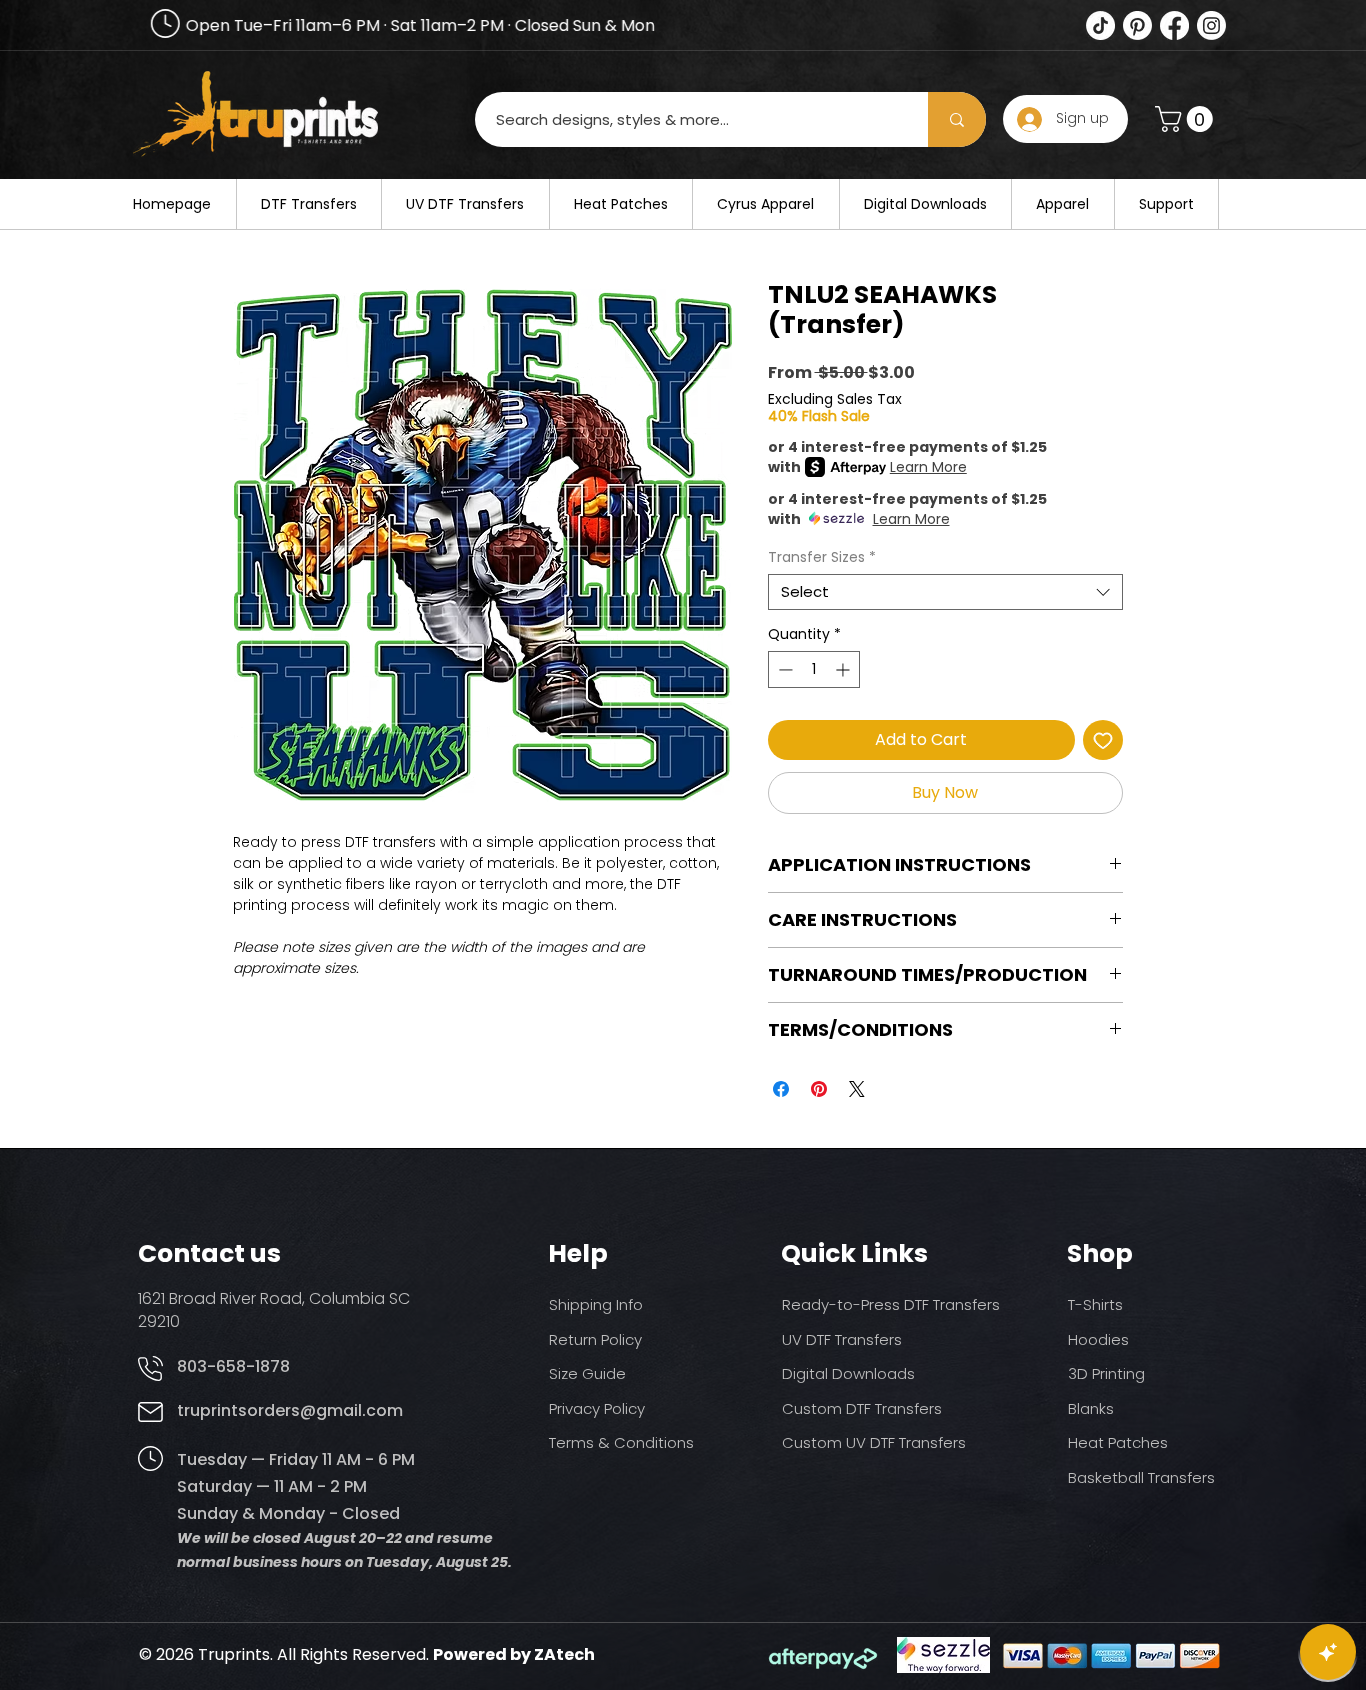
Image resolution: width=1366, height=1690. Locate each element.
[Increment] (844, 669)
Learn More (928, 467)
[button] (1187, 119)
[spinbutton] (814, 669)
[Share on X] (857, 1089)
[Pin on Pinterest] (819, 1089)
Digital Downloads (848, 1373)
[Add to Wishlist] (1103, 740)
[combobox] (945, 592)
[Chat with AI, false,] (1328, 1652)
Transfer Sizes (822, 557)
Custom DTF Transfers (862, 1408)
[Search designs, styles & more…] (957, 119)
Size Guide (587, 1373)
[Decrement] (783, 669)
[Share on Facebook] (781, 1089)
